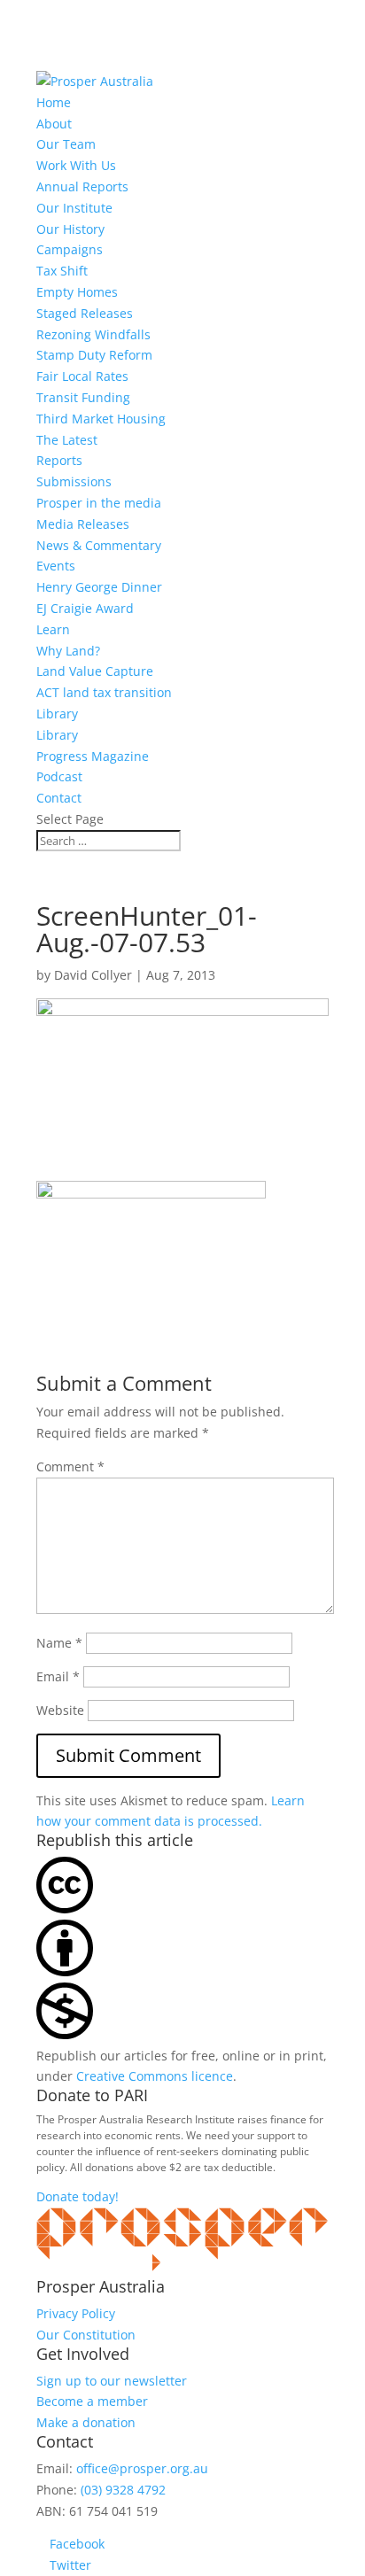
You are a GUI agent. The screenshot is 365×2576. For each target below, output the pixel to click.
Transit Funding (83, 397)
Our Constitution (86, 2335)
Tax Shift (62, 271)
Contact (59, 798)
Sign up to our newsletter (112, 2381)
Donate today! (78, 2196)
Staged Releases (85, 313)
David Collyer (93, 975)
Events (56, 566)
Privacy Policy (76, 2313)
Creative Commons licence (155, 2076)
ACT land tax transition (104, 692)
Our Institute (74, 208)
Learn (53, 629)
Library (57, 714)
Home (54, 102)
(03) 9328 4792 (123, 2490)
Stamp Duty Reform (94, 355)
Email (58, 1676)
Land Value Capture (95, 671)
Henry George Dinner (99, 587)
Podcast (59, 776)
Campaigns (70, 249)
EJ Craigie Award (85, 608)
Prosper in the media (99, 503)
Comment (70, 1466)
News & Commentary (99, 545)
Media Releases (83, 524)
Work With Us (76, 165)
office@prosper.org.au (142, 2468)
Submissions (74, 481)
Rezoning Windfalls (93, 334)
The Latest (67, 440)
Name (59, 1643)
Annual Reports (82, 186)
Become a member (92, 2401)
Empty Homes (77, 292)
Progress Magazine (93, 756)
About (54, 124)
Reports (59, 460)
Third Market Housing (101, 419)
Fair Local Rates (82, 376)
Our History (70, 229)
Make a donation (86, 2422)
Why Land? (68, 651)
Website (60, 1710)
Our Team (66, 144)
